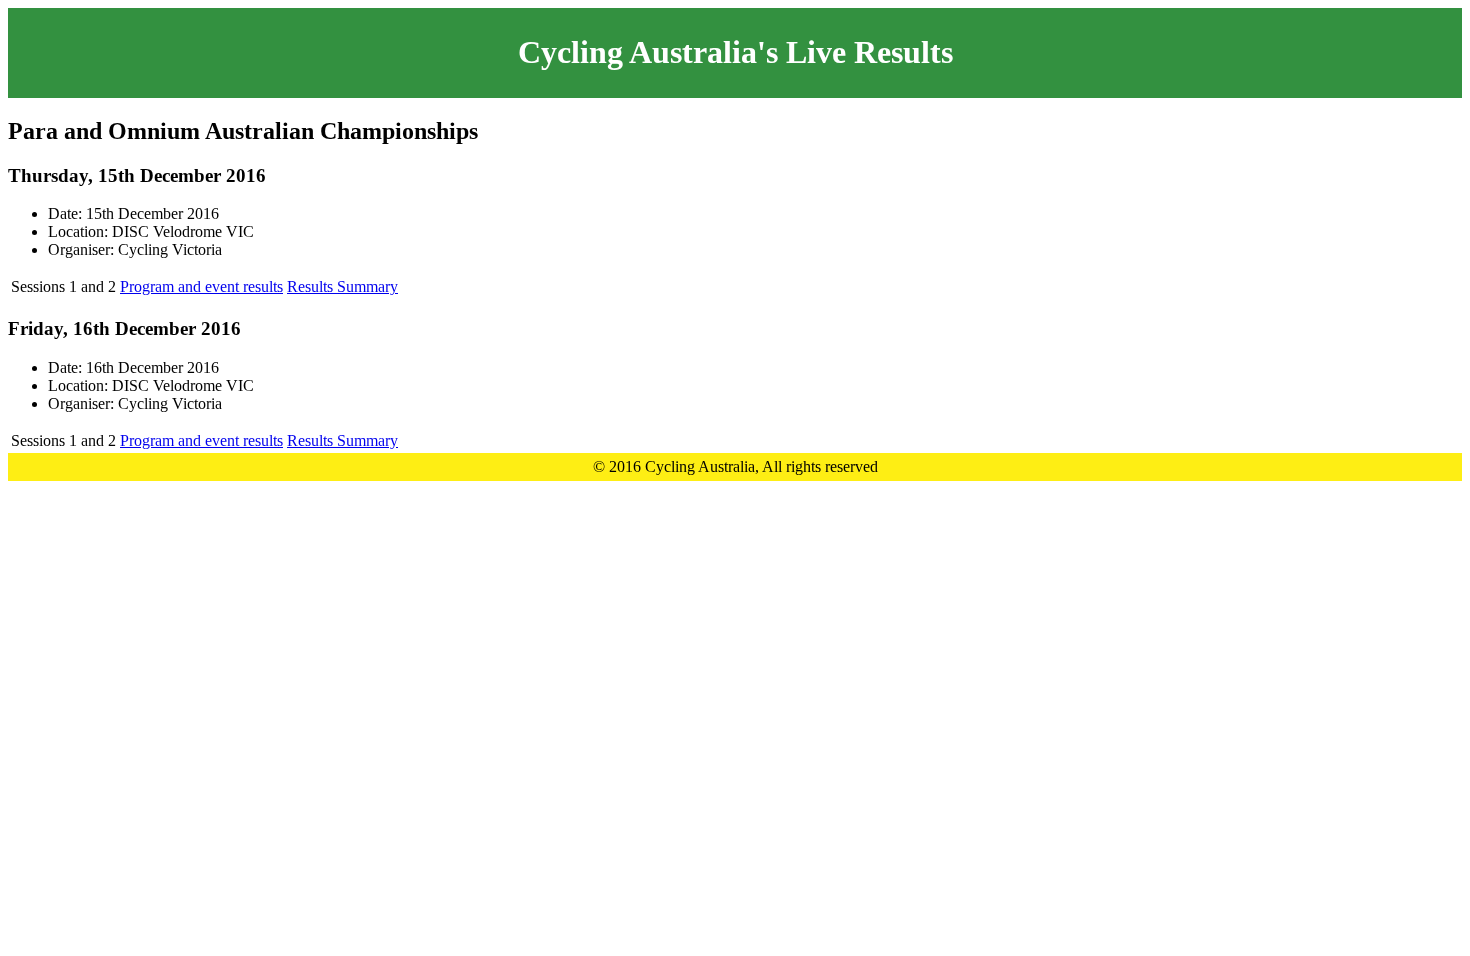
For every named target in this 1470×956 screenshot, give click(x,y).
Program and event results (201, 286)
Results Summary (342, 286)
